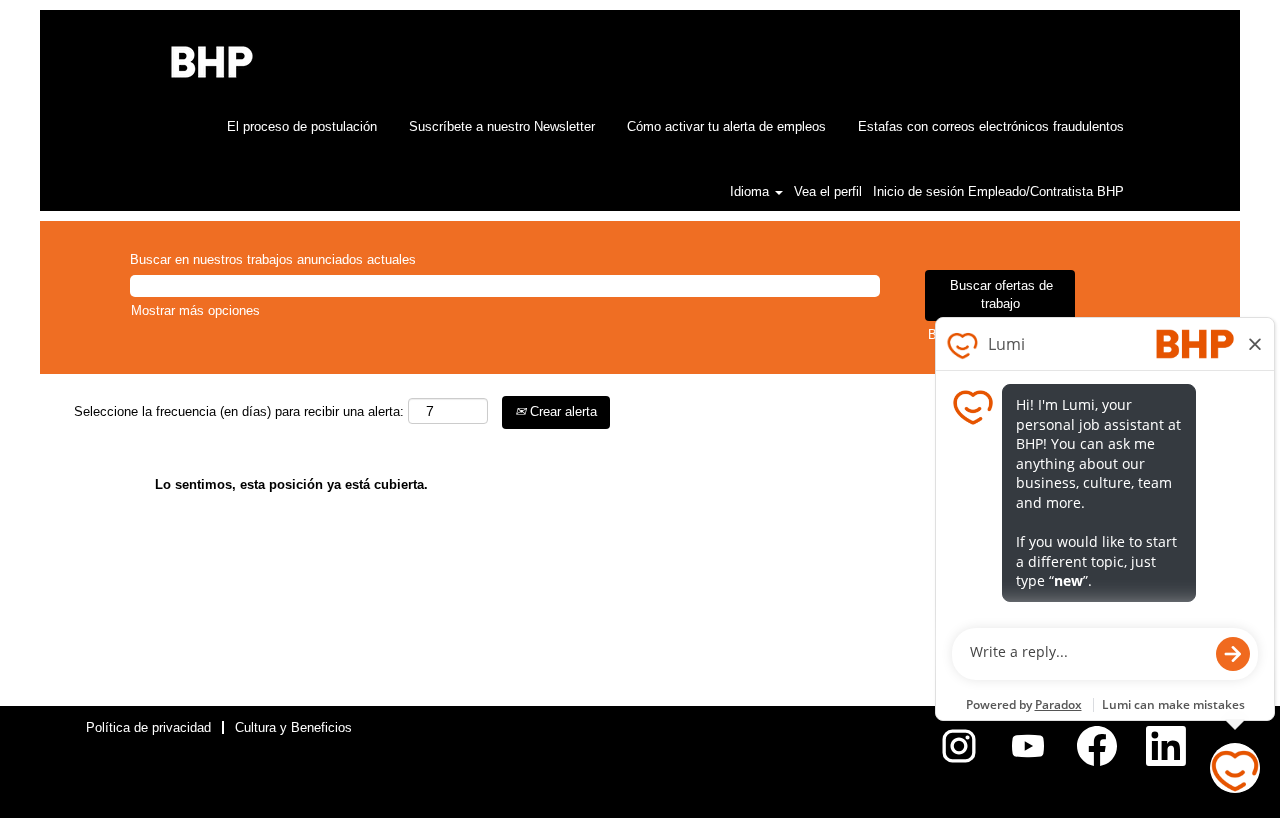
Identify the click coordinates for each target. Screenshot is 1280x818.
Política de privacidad (148, 727)
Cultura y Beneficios (293, 727)
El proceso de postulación (302, 126)
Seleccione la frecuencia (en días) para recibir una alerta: (239, 411)
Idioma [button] (751, 191)
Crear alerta (561, 411)
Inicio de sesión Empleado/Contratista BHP (998, 191)
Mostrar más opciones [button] (195, 310)
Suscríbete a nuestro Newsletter (502, 126)
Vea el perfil (828, 191)
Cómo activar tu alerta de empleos (726, 126)
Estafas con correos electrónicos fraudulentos (991, 126)
